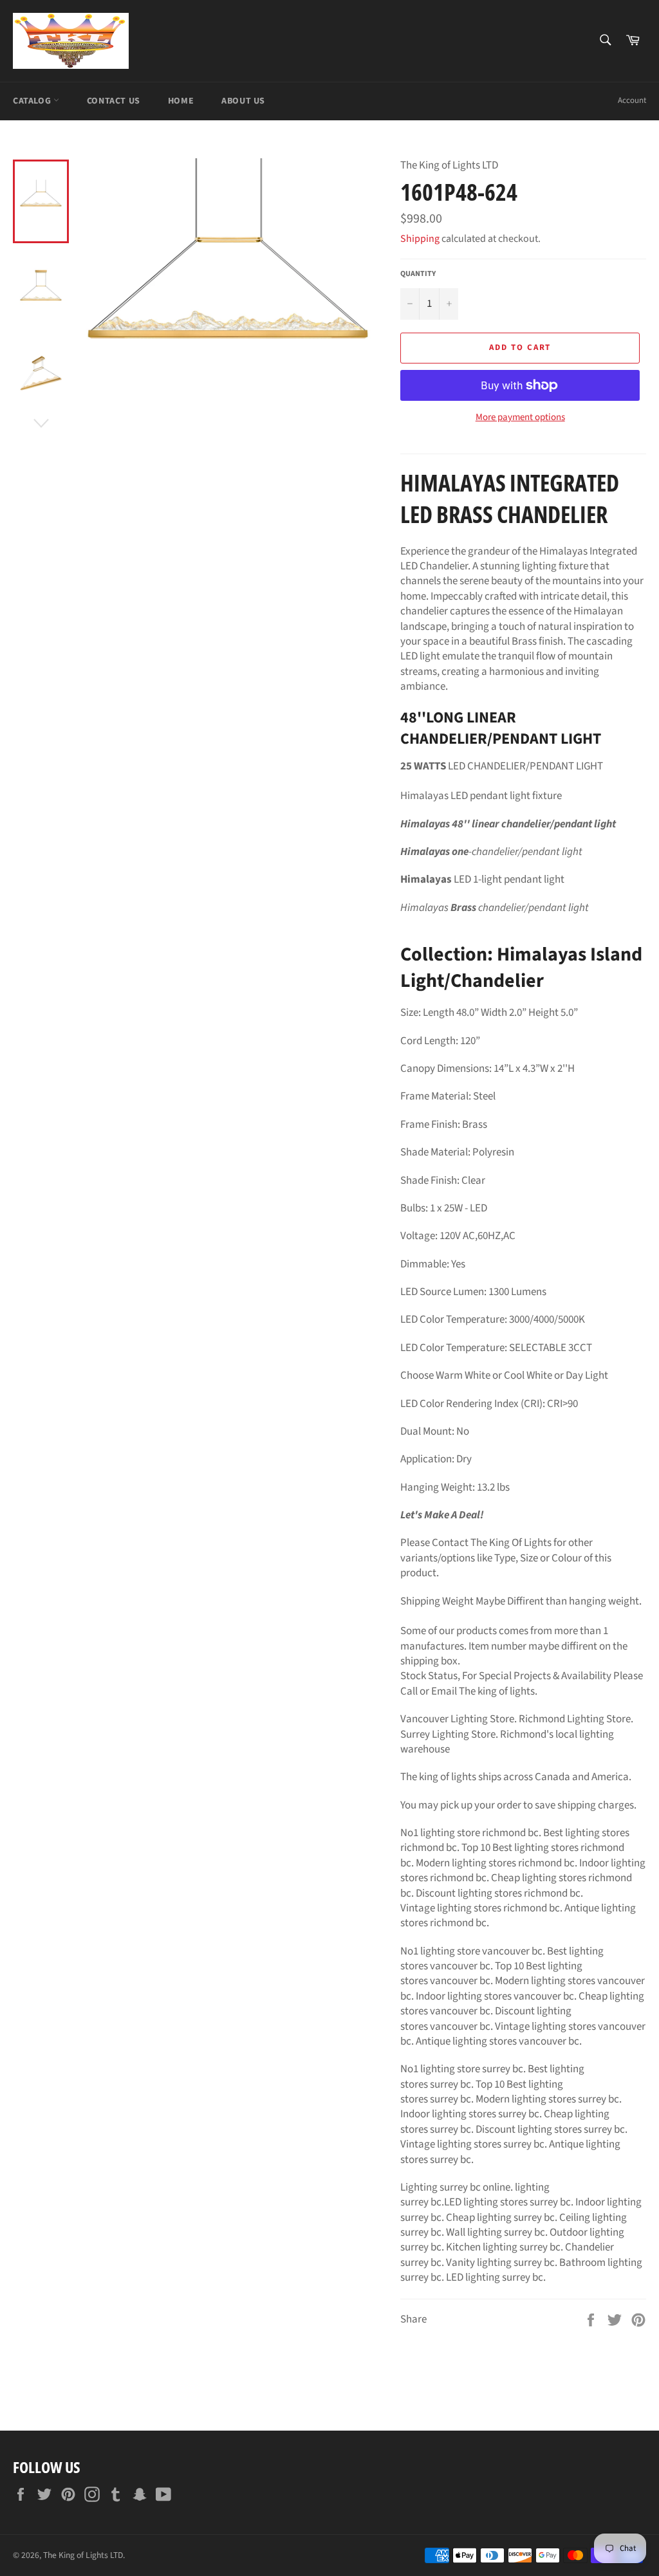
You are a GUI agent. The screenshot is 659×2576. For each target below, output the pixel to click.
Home (181, 101)
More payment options (520, 418)
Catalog (33, 101)
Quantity (418, 274)
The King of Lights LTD (83, 2555)
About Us (243, 101)
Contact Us (114, 101)
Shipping (420, 239)
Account (632, 100)
